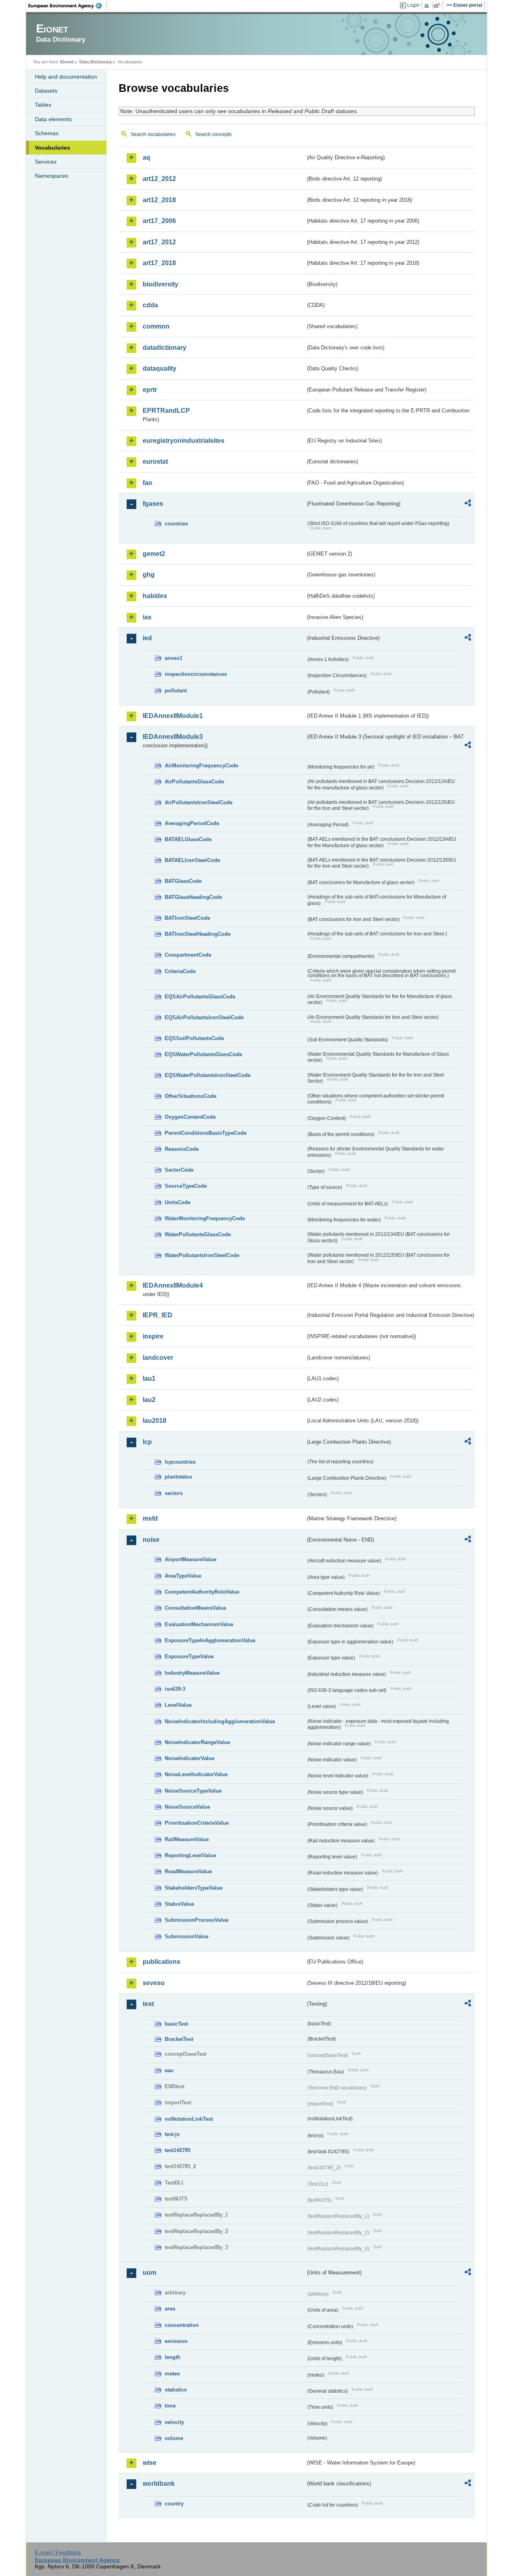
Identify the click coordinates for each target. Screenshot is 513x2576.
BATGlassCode (183, 881)
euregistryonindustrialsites (184, 441)
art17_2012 (159, 242)
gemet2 (154, 554)
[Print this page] (428, 6)
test (148, 2004)
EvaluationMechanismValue (199, 1624)
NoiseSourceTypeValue (193, 1791)
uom (149, 2273)
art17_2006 (159, 221)
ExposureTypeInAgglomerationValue (210, 1640)
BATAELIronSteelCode (192, 860)
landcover (158, 1358)
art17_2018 (159, 263)
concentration (182, 2325)
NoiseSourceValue (187, 1807)
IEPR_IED (158, 1315)
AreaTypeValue (183, 1576)
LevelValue (178, 1705)
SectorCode (179, 1170)
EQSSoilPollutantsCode (194, 1038)
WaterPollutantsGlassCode (198, 1234)
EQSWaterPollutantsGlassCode (203, 1054)
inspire (153, 1336)
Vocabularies (53, 148)
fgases (153, 504)
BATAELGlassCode (188, 839)
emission (176, 2341)
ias (147, 617)
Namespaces (52, 176)
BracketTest (179, 2039)
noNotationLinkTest (189, 2119)
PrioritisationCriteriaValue (197, 1823)
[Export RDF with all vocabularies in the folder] (468, 504)
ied (147, 638)
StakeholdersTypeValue (194, 1888)
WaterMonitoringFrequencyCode (205, 1218)
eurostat (155, 461)
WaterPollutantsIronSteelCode (202, 1255)
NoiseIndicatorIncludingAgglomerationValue (220, 1721)
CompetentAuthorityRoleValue (202, 1592)
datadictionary (165, 348)
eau (169, 2070)
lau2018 (155, 1421)
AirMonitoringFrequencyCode (201, 766)
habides (155, 596)
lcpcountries (180, 1462)
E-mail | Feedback (58, 2552)
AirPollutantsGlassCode (194, 782)
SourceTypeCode (186, 1186)
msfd (150, 1518)
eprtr (150, 390)
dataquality (160, 368)
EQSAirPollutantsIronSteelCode (204, 1017)
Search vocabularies (153, 134)
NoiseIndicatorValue (190, 1758)
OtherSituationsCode (191, 1096)
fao (147, 483)
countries (176, 524)
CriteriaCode (180, 971)
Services (46, 162)
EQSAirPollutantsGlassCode (200, 997)
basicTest (176, 2024)
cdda (150, 305)
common (156, 326)
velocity (174, 2422)
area (170, 2309)
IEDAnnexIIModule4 (173, 1285)
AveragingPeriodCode (192, 823)
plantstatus (178, 1477)
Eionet (67, 62)
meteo (172, 2374)
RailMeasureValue (187, 1839)
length (173, 2357)
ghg (149, 575)
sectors (174, 1493)
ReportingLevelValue (190, 1855)
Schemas (47, 133)
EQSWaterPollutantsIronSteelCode (208, 1075)
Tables (43, 105)
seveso (154, 1983)
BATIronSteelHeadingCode (198, 934)
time (170, 2406)
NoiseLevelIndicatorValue (196, 1774)
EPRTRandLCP (166, 411)
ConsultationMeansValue (195, 1608)
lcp (147, 1442)
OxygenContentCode (190, 1117)
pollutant (176, 691)
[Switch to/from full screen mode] (438, 6)
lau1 (149, 1378)
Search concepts (213, 134)
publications (162, 1962)
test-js (172, 2134)
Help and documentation (66, 77)
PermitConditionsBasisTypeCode (206, 1133)
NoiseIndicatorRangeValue (197, 1742)
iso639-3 (175, 1689)
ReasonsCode (182, 1149)
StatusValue (179, 1904)
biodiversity (161, 284)
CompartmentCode (188, 955)
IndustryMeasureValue (192, 1673)
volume (174, 2438)
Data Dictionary (96, 62)
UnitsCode (178, 1202)
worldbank (159, 2484)
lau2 (149, 1400)
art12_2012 (159, 179)
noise (151, 1540)
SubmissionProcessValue (197, 1920)
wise (149, 2463)
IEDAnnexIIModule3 (173, 737)
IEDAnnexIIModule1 (173, 716)
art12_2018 (159, 200)
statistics (176, 2390)
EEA (68, 6)
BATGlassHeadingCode (193, 897)
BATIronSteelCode (187, 918)
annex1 (174, 658)
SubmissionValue (187, 1936)
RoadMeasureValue (188, 1871)
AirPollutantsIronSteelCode (199, 802)
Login (413, 5)
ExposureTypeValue (189, 1656)
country (174, 2504)
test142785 (178, 2150)
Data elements (53, 119)
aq (146, 157)
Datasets (46, 91)
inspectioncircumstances (196, 674)
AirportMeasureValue (191, 1559)
